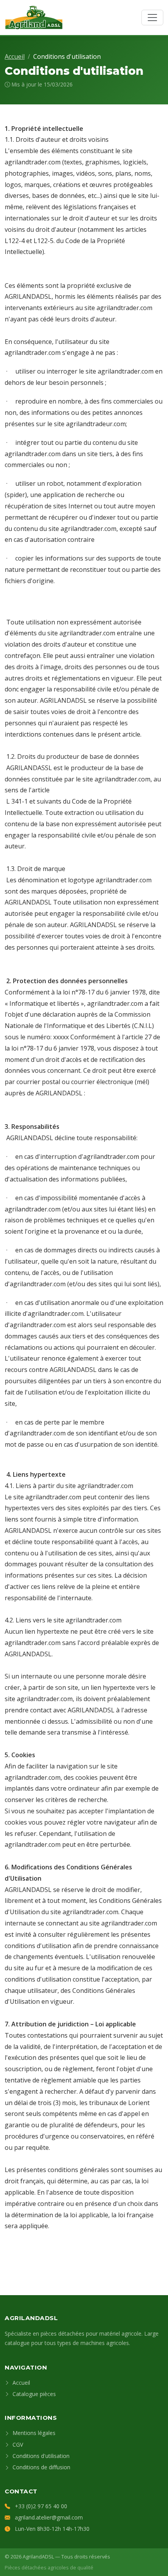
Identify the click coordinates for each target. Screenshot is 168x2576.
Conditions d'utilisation (40, 2456)
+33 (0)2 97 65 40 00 (41, 2506)
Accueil (15, 56)
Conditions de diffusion (41, 2467)
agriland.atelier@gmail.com (49, 2517)
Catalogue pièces (33, 2394)
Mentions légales (33, 2433)
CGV (17, 2445)
